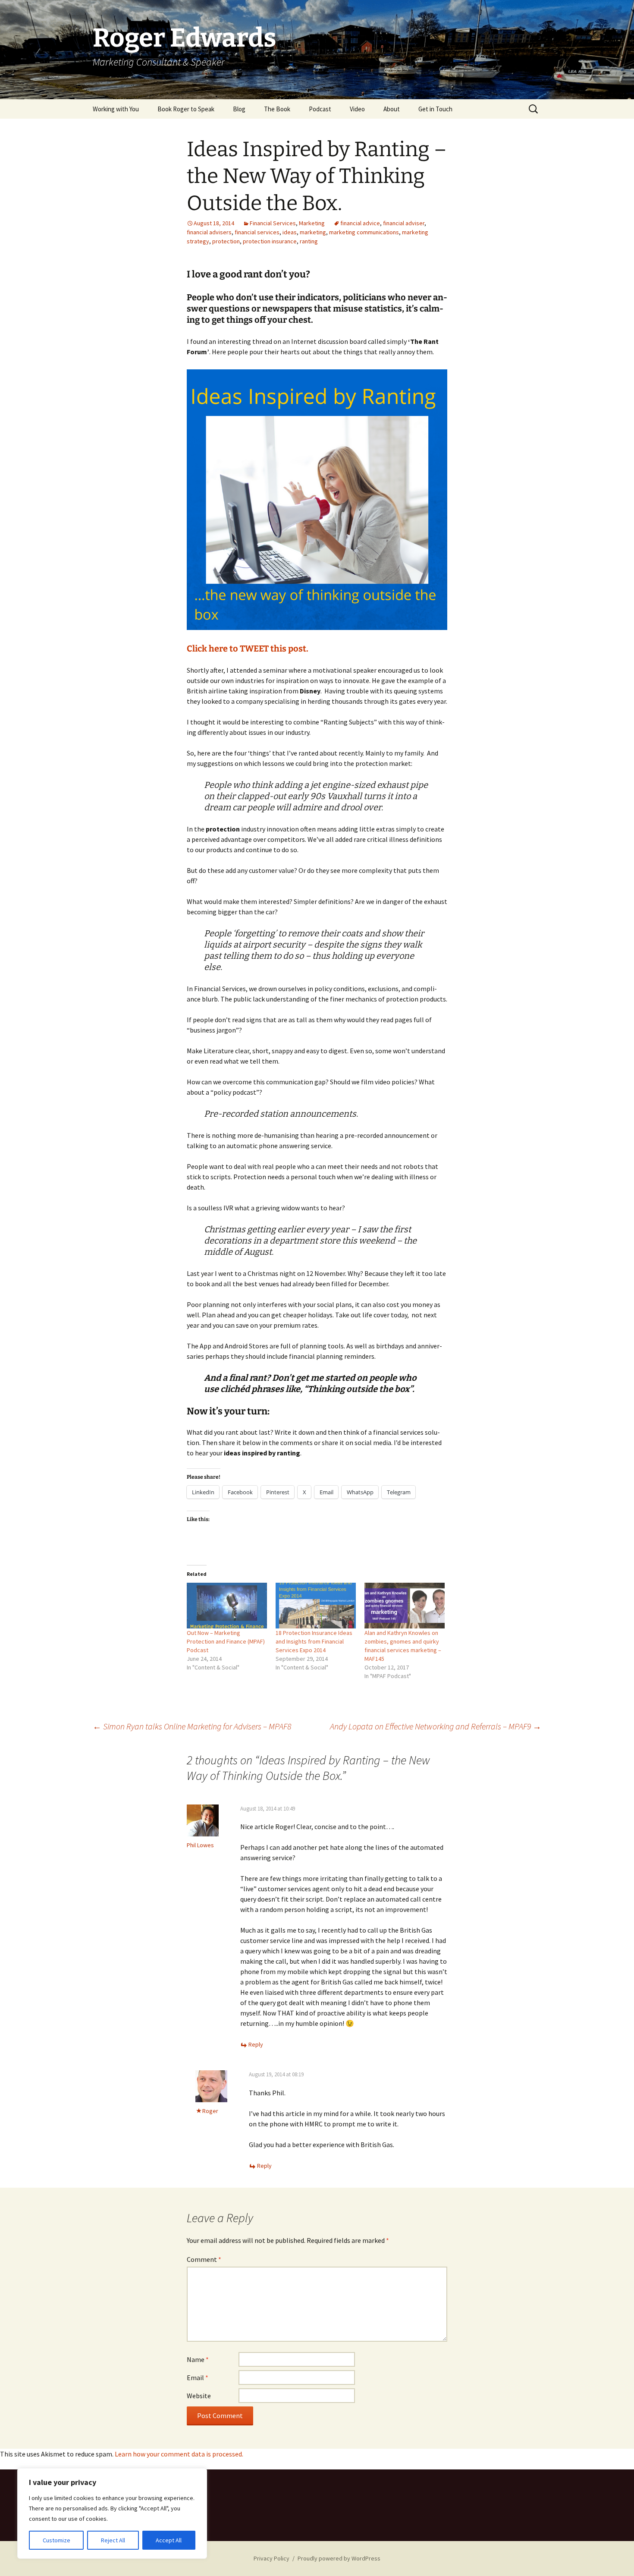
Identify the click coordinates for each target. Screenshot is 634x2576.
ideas (290, 232)
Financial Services (273, 223)
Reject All (113, 2540)
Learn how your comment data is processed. (179, 2454)
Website (199, 2396)
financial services (257, 232)
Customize (56, 2540)
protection (226, 241)
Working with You (116, 109)
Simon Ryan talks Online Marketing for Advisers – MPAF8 (192, 1726)
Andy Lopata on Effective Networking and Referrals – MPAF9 (436, 1726)
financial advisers (209, 232)
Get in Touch (435, 109)
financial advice (360, 223)
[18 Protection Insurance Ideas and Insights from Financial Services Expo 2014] (316, 1606)
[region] (112, 2513)
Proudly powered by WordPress (339, 2558)
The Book (277, 109)
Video (357, 109)
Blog (239, 109)
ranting (309, 241)
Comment (204, 2259)
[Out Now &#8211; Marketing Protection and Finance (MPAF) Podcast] (227, 1606)
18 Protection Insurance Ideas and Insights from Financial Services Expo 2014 (314, 1641)
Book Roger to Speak (186, 109)
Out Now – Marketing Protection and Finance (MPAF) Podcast (226, 1641)
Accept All (169, 2540)
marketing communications (364, 232)
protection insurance (270, 241)
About (392, 109)
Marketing (312, 223)
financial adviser (404, 223)
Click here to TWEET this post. (248, 649)
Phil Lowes (200, 1845)
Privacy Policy (271, 2558)
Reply (256, 2044)
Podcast (320, 109)
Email (198, 2378)
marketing (313, 232)
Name (198, 2359)
